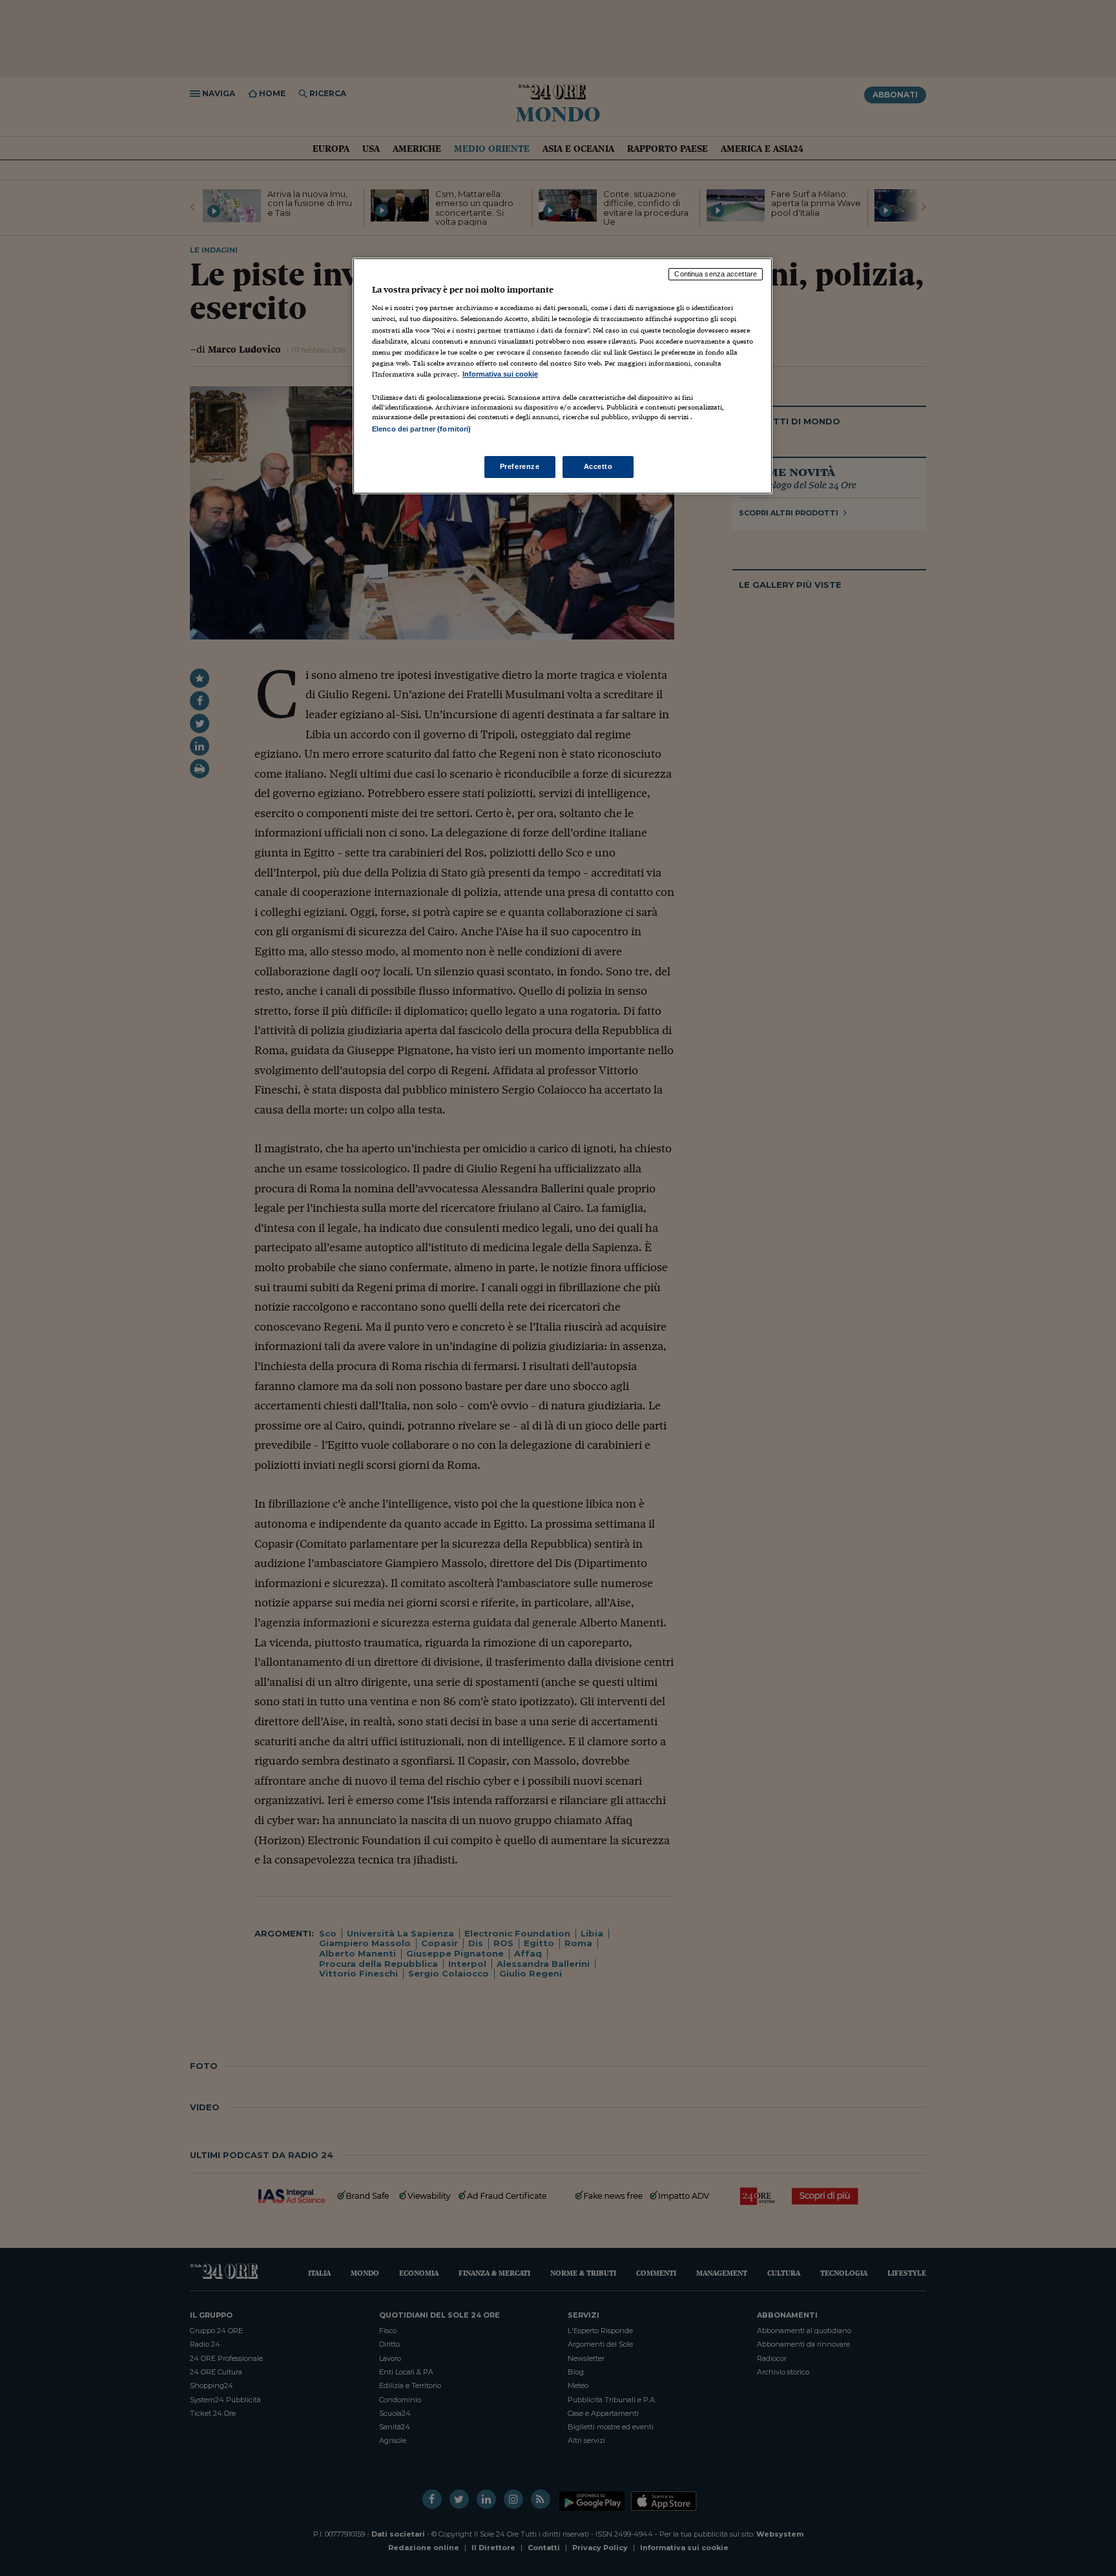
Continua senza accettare (716, 274)
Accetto (598, 466)
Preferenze (520, 466)
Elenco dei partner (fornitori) (421, 429)
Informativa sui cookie (500, 374)
